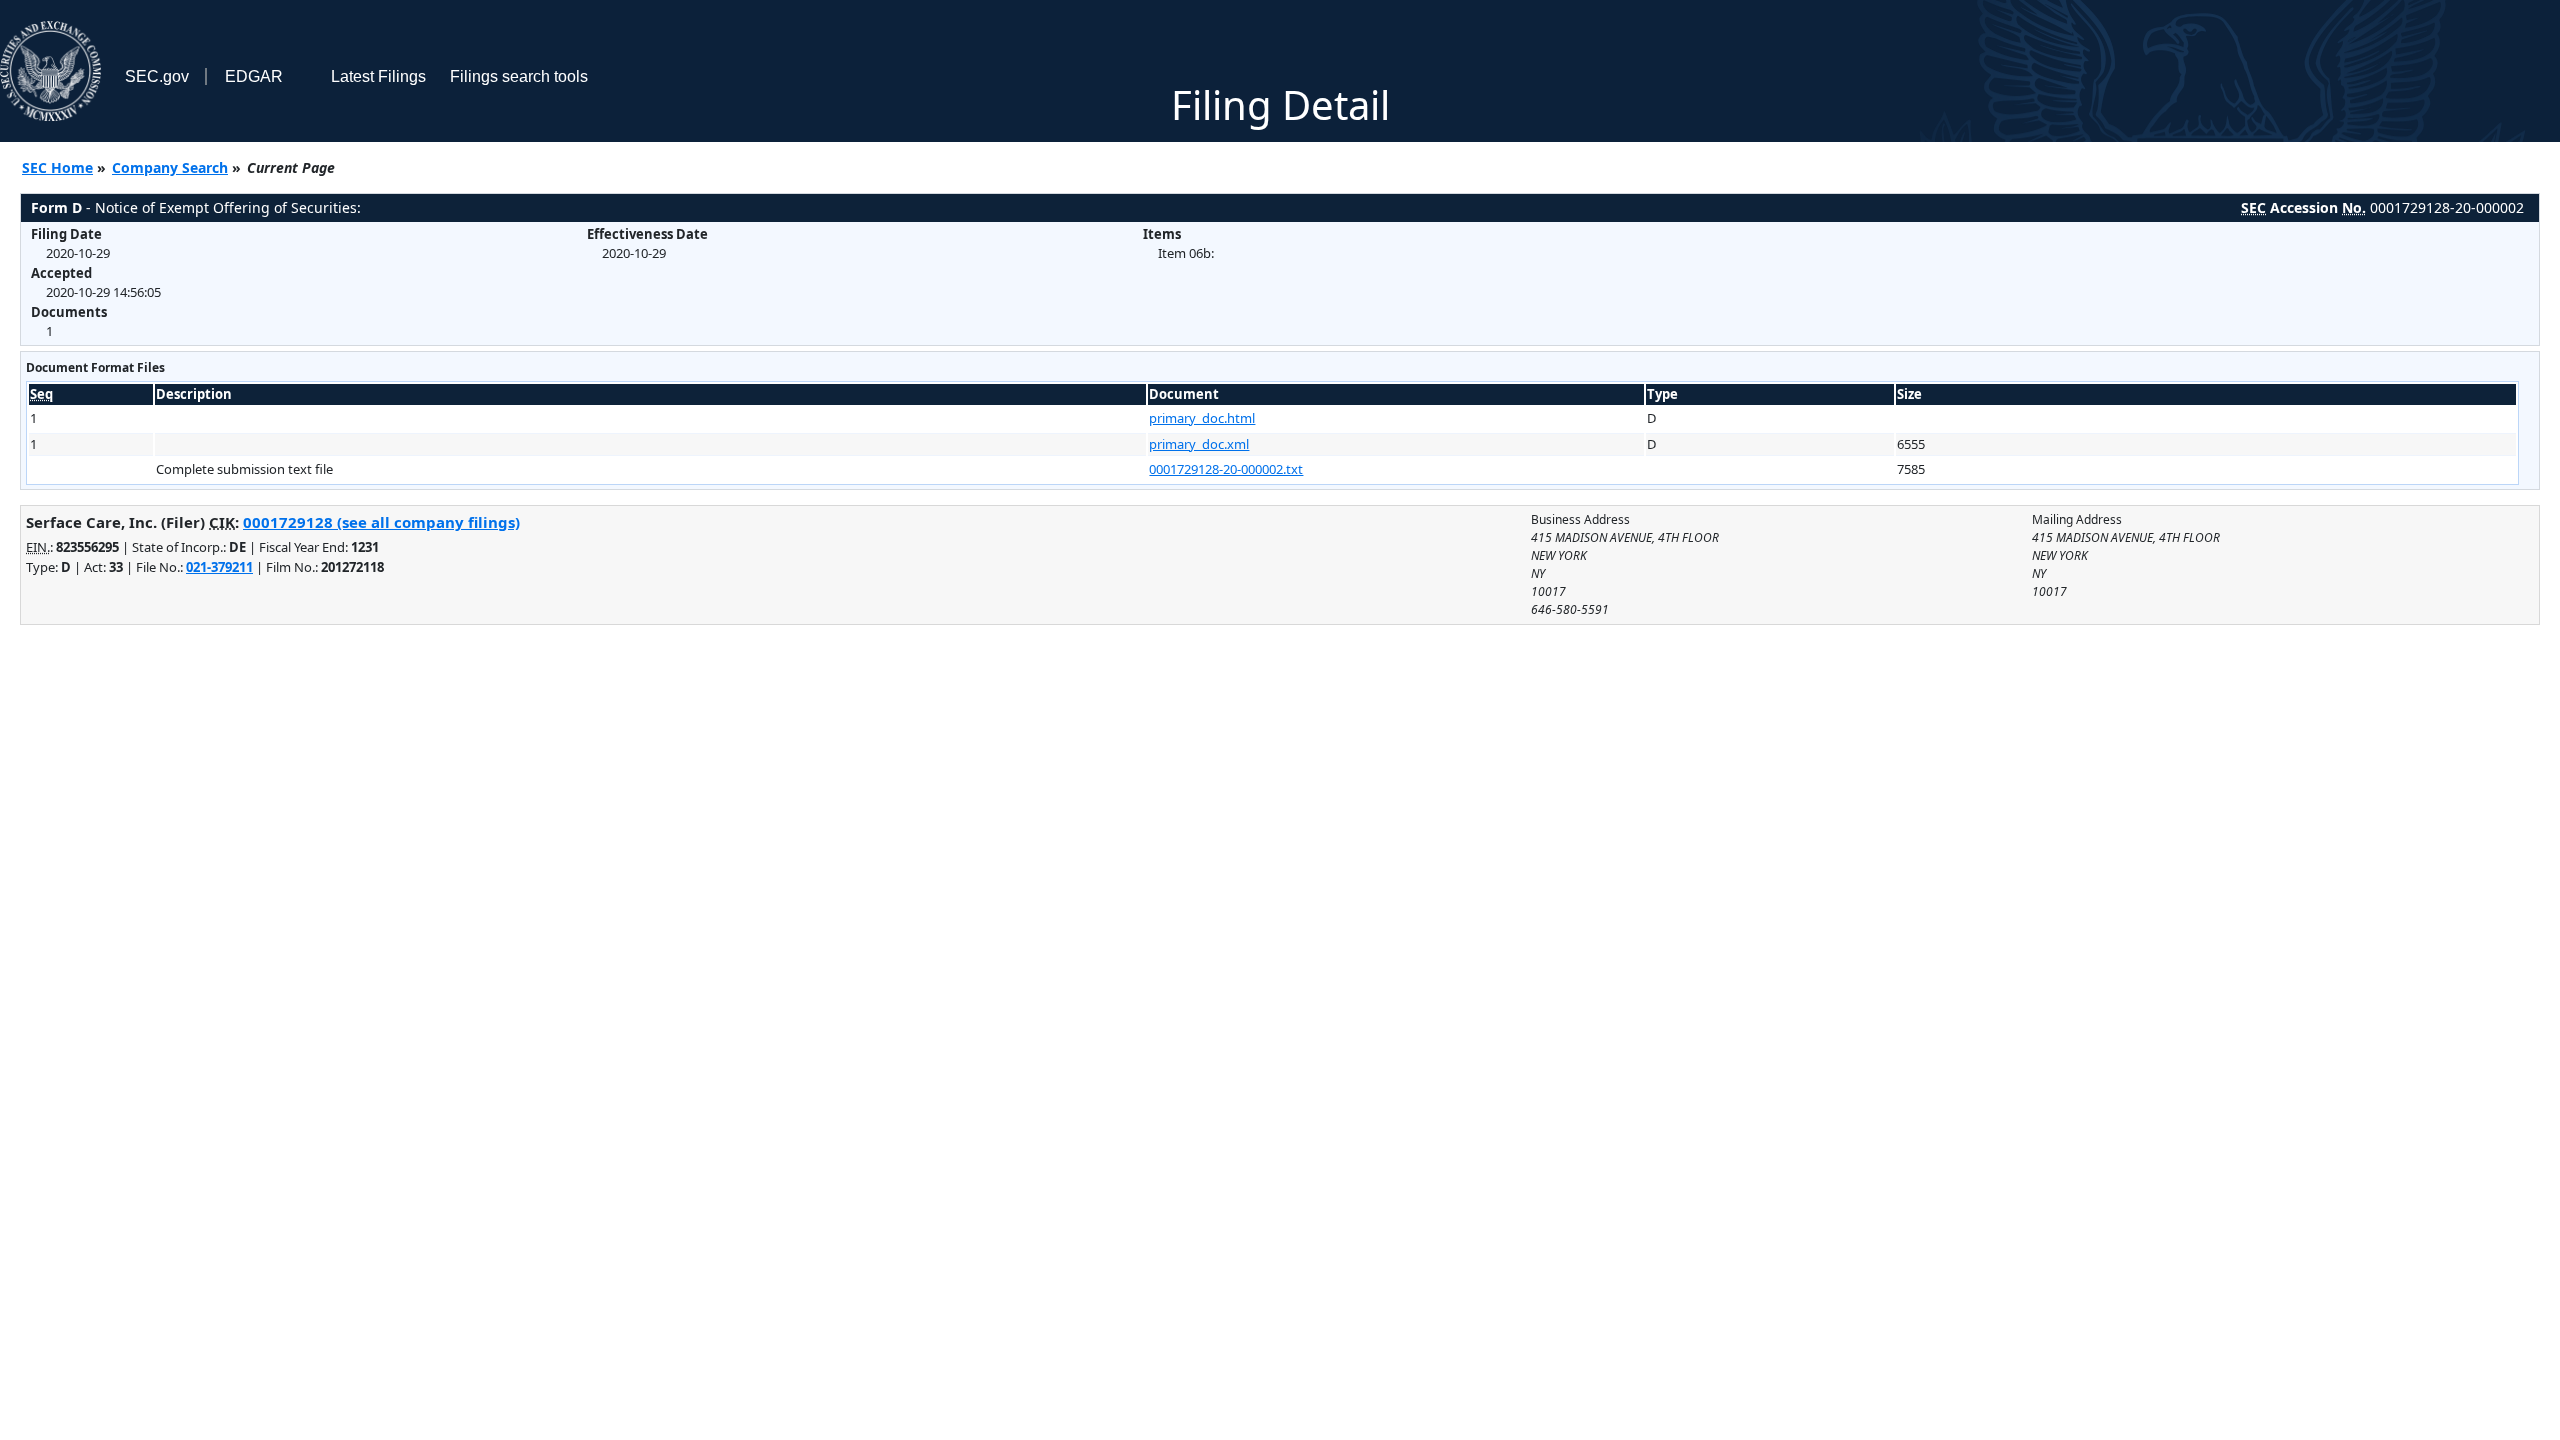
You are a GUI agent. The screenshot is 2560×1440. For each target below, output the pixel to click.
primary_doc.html (1202, 418)
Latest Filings (378, 76)
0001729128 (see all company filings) (381, 522)
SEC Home (57, 167)
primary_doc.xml (1199, 444)
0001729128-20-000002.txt (1226, 469)
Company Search (170, 167)
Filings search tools (519, 76)
